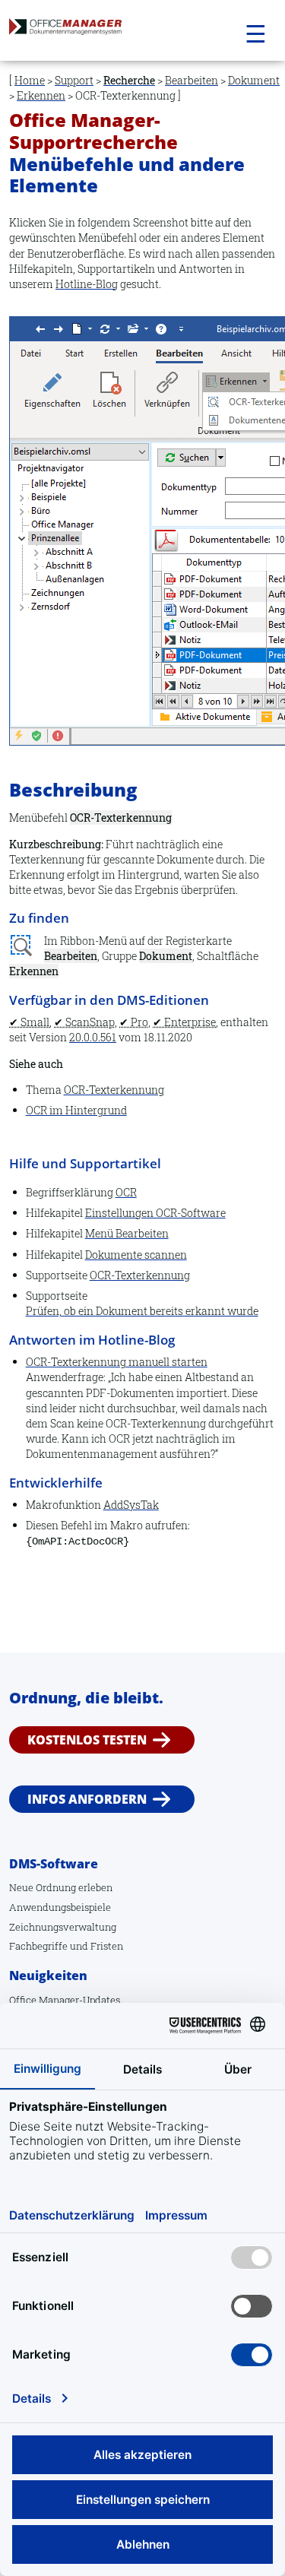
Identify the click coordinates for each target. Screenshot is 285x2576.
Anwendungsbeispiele (60, 1907)
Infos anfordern (87, 1799)
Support (74, 80)
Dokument (254, 80)
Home (30, 80)
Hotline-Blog (87, 284)
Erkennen (41, 95)
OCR (126, 1192)
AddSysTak (131, 1505)
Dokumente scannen (136, 1255)
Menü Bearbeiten (127, 1233)
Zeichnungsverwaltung (63, 1927)
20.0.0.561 (93, 1037)
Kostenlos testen (87, 1740)
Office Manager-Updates (65, 2000)
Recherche (129, 80)
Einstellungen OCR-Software (155, 1213)
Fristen (107, 1946)
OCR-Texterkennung (114, 1090)
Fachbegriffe (38, 1946)
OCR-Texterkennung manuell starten (117, 1362)
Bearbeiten (192, 80)
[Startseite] (97, 31)
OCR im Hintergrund (76, 1110)
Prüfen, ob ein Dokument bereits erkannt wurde (142, 1311)
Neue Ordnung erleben (61, 1887)
